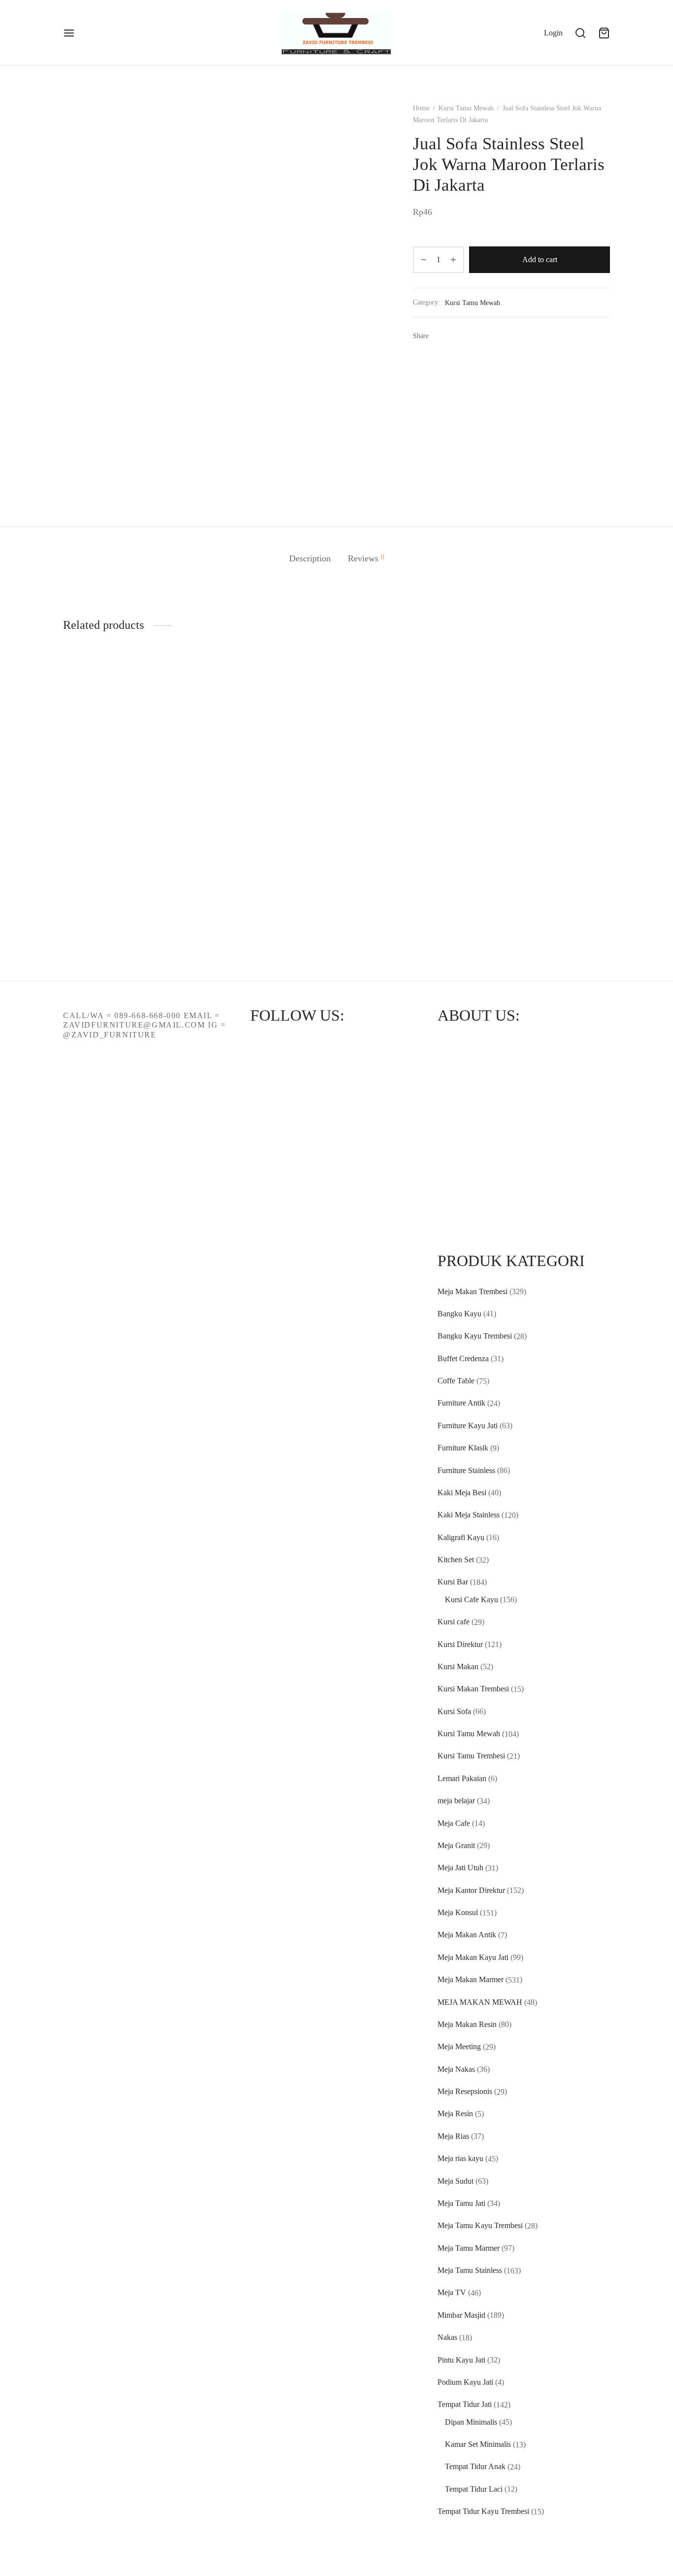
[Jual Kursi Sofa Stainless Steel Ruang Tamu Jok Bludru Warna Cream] (571, 709)
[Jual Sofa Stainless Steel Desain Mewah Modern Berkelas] (383, 703)
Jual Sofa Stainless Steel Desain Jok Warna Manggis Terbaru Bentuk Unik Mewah (102, 760)
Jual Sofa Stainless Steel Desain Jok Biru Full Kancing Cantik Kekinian (101, 917)
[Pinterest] (470, 336)
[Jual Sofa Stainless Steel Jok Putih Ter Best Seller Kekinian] (196, 855)
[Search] (580, 33)
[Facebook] (439, 336)
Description (310, 558)
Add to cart (540, 260)
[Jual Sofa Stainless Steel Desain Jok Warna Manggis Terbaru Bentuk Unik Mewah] (102, 706)
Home (421, 108)
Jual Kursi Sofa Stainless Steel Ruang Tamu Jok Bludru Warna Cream (570, 761)
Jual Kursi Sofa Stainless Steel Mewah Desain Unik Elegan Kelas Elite (289, 897)
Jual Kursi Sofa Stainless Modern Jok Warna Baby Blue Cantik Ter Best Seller (477, 781)
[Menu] (69, 33)
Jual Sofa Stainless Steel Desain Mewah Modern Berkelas (381, 748)
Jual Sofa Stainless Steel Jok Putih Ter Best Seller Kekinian (195, 903)
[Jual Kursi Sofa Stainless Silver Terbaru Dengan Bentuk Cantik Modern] (571, 857)
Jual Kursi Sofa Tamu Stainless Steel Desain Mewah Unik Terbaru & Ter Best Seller (475, 905)
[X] (454, 336)
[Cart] (604, 33)
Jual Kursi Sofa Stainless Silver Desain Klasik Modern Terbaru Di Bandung (289, 760)
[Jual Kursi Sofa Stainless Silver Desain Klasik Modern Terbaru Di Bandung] (290, 706)
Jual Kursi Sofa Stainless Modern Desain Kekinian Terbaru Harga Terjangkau (383, 936)
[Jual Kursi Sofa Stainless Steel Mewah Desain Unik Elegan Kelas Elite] (290, 853)
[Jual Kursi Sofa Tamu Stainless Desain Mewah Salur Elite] (196, 704)
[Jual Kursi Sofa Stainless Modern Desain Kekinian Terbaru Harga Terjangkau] (383, 870)
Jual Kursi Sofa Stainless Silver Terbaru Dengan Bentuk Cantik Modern (570, 905)
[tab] (310, 559)
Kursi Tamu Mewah (466, 108)
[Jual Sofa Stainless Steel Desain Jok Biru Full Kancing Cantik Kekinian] (102, 860)
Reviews (366, 558)
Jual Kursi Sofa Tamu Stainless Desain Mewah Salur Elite (195, 750)
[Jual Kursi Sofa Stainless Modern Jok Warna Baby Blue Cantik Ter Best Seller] (477, 717)
